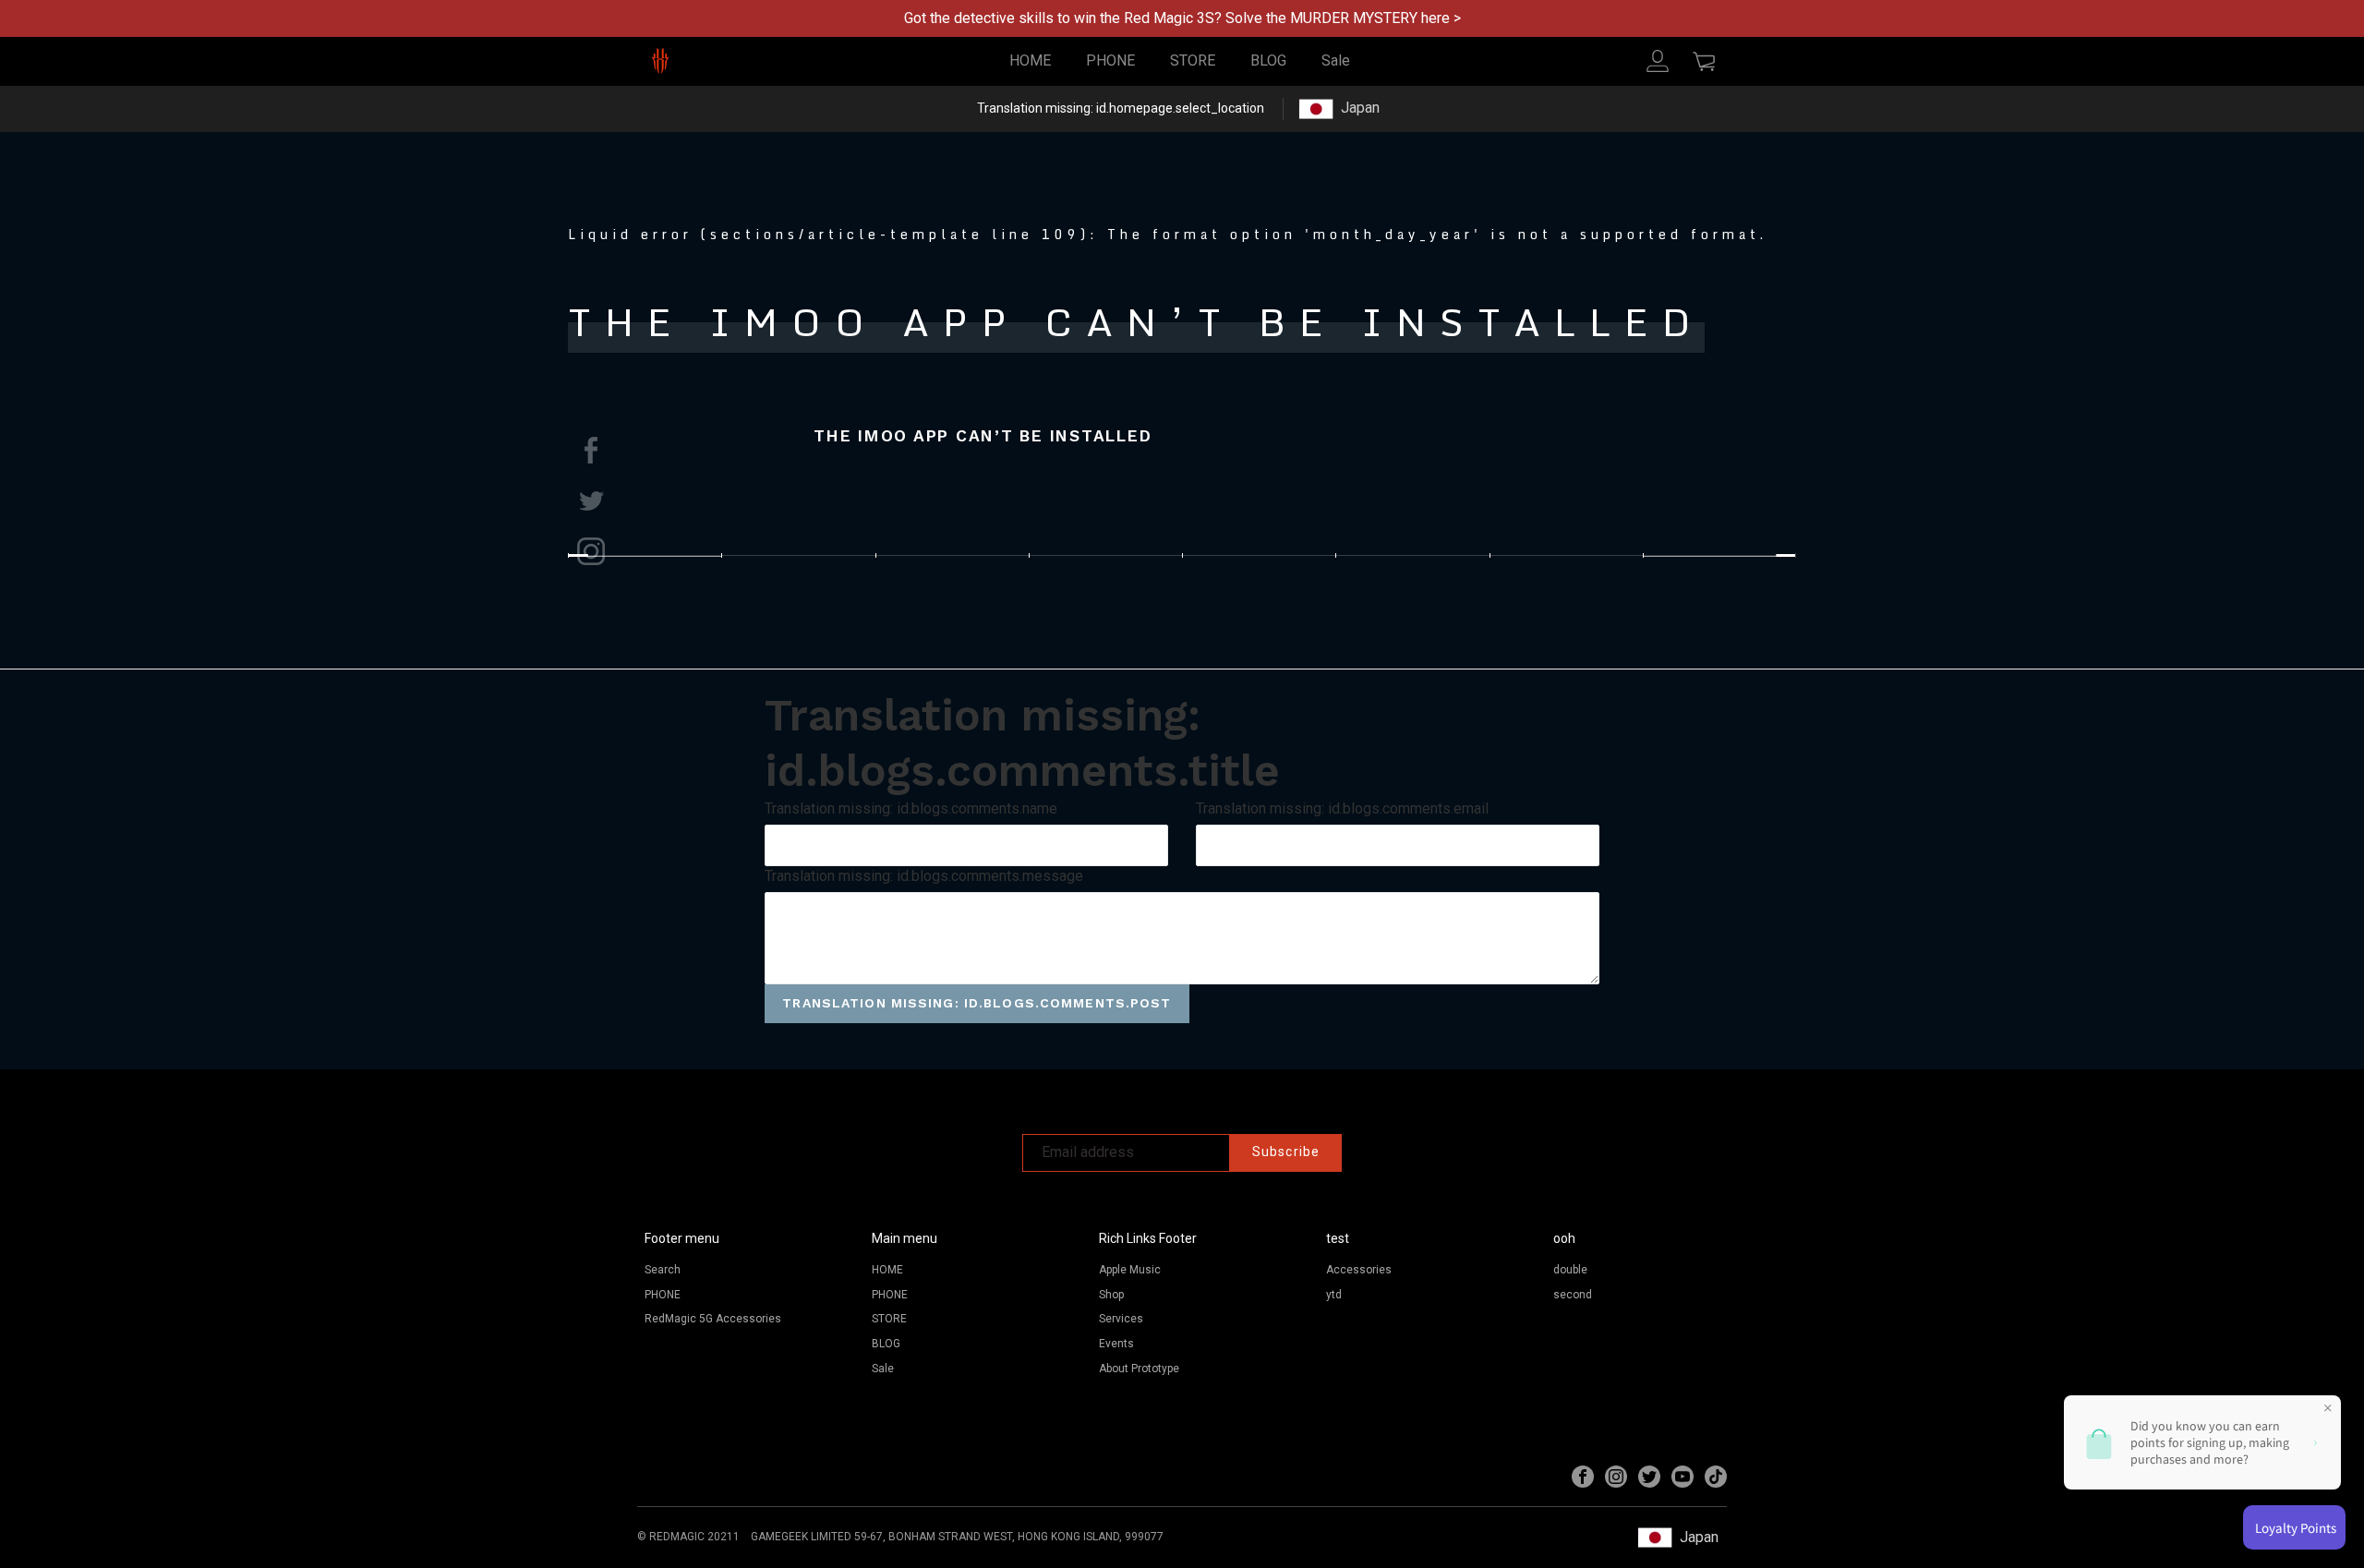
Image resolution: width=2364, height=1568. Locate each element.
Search (663, 1270)
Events (1116, 1344)
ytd (1334, 1295)
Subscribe (1286, 1152)
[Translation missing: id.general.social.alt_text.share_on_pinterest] (591, 551)
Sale (1336, 60)
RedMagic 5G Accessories (713, 1319)
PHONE (1110, 60)
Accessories (1359, 1270)
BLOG (1268, 60)
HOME (1030, 60)
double (1570, 1270)
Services (1121, 1319)
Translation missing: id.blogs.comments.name (911, 808)
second (1573, 1295)
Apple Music (1130, 1270)
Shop (1111, 1295)
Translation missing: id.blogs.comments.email (1342, 808)
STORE (1193, 60)
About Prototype (1139, 1369)
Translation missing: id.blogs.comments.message (924, 876)
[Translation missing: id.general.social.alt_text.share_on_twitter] (591, 501)
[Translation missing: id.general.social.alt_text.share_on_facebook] (591, 450)
